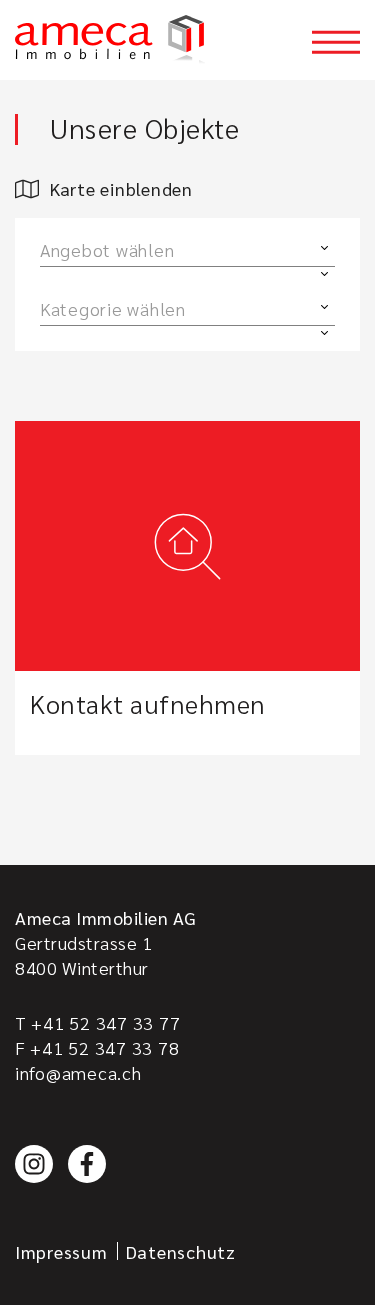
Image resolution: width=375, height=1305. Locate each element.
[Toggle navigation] (336, 42)
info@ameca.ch (78, 1072)
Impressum (61, 1251)
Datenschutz (181, 1251)
